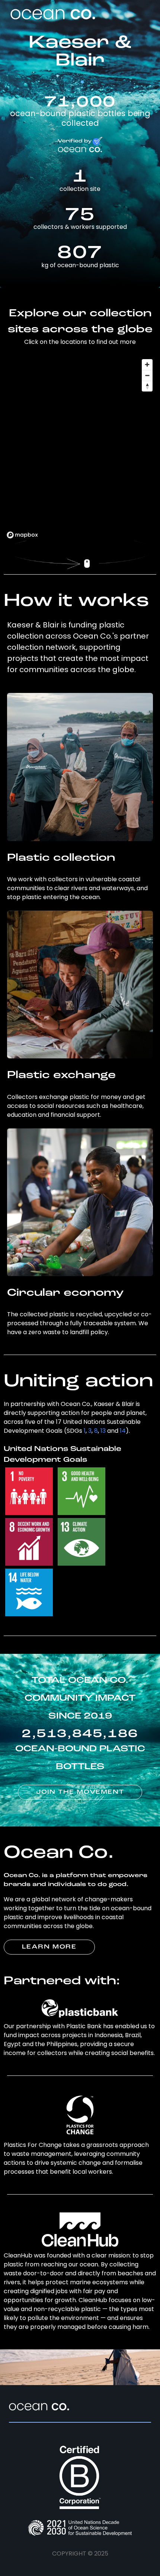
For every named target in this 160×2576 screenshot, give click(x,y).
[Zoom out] (147, 375)
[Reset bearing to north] (147, 386)
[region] (80, 448)
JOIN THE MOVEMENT (80, 1792)
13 (103, 1431)
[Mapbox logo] (22, 535)
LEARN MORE (49, 1947)
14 (123, 1431)
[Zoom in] (147, 365)
